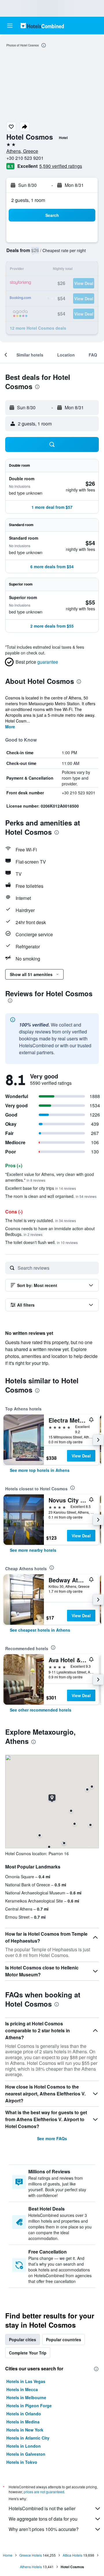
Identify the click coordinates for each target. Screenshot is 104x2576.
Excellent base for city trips (41, 1188)
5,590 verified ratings (61, 166)
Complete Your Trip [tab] (28, 2353)
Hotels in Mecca (22, 2389)
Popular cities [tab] (23, 2339)
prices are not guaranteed (44, 2492)
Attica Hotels (73, 2555)
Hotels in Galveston (26, 2454)
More (10, 727)
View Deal (81, 1456)
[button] (10, 26)
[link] (40, 1470)
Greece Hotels (31, 2555)
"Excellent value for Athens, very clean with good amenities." (50, 1177)
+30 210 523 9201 (25, 158)
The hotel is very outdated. (41, 1220)
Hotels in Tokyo (22, 2462)
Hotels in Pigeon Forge (29, 2406)
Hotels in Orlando (24, 2414)
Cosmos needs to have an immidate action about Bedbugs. (50, 1231)
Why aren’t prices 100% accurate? (44, 2529)
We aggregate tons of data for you (43, 2519)
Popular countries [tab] (64, 2339)
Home (8, 2555)
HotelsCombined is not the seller (42, 2508)
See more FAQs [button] (52, 2138)
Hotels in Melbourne (26, 2397)
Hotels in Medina (23, 2422)
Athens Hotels (31, 2567)
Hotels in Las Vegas (26, 2381)
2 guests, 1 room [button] (28, 200)
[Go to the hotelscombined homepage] (42, 26)
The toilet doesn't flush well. (41, 1242)
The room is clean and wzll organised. (51, 1196)
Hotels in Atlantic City (28, 2438)
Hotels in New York (25, 2430)
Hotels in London (24, 2446)
